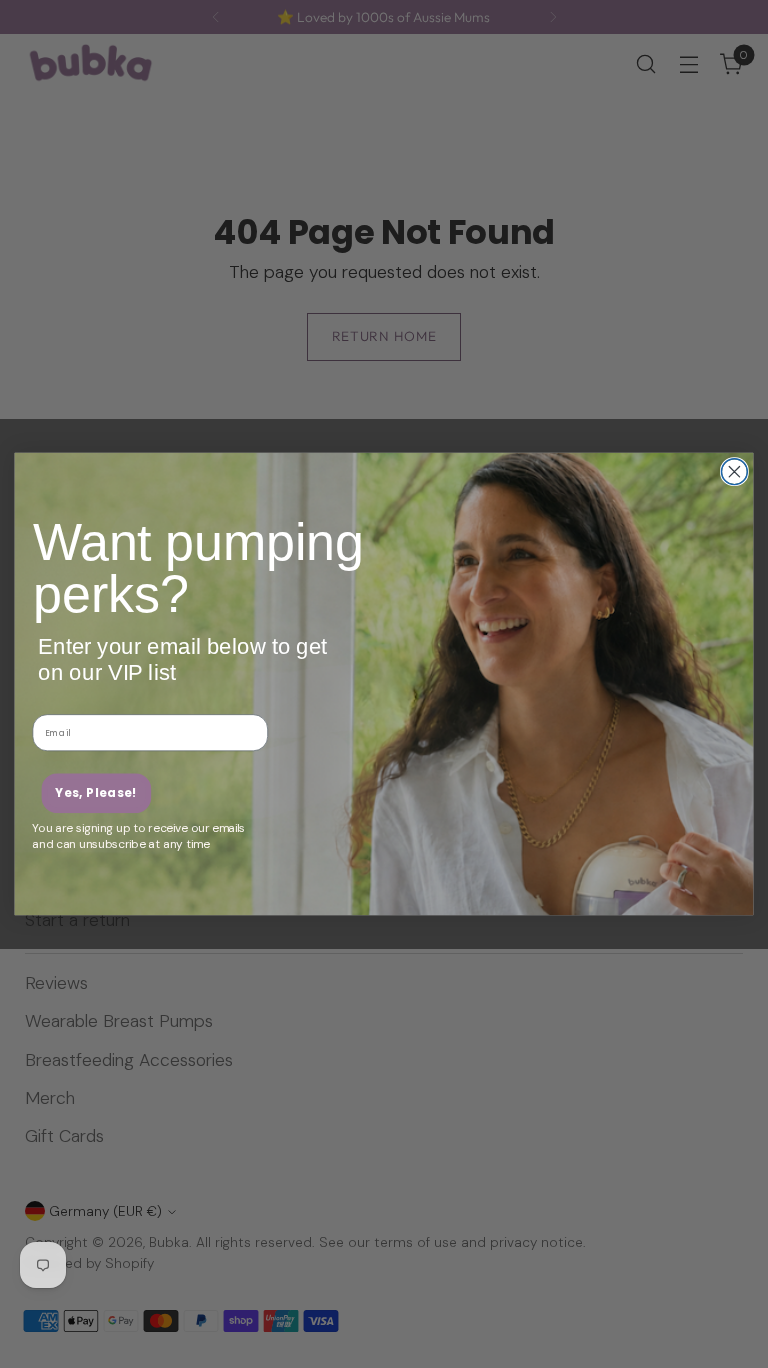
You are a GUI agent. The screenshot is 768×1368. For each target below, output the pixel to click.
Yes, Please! (96, 792)
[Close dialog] (734, 472)
